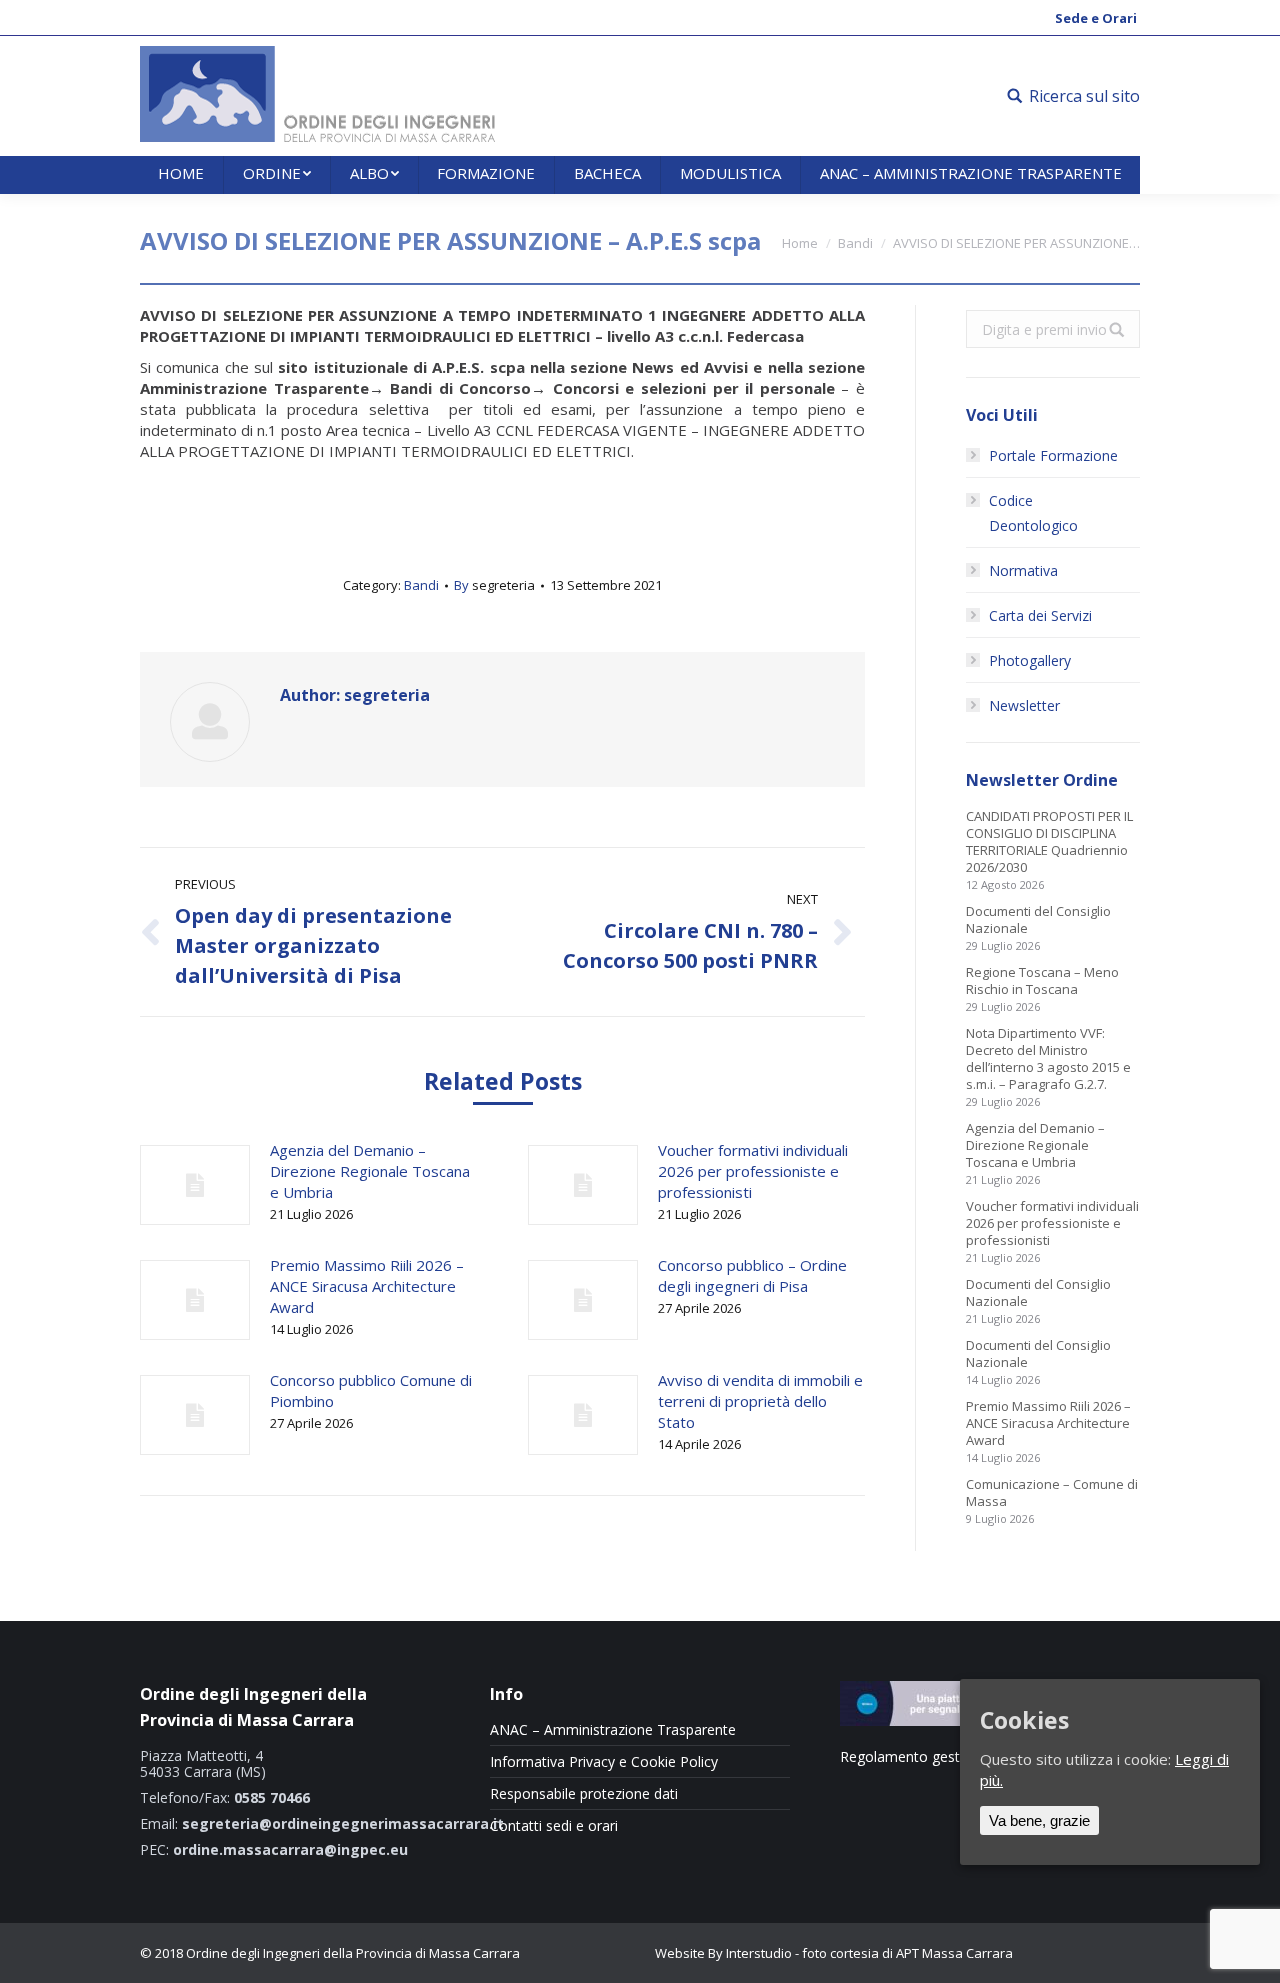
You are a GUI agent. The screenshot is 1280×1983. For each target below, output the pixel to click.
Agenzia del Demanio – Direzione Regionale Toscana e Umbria (370, 1171)
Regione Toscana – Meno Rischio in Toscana (1042, 981)
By (494, 585)
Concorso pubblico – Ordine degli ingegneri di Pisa (752, 1275)
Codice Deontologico (1033, 513)
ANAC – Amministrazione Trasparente (613, 1730)
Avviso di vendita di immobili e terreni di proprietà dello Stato (760, 1401)
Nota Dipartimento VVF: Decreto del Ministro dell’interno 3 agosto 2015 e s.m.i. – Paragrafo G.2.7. (1048, 1059)
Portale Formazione (1053, 455)
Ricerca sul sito (1084, 96)
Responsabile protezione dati (584, 1794)
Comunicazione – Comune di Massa (1052, 1493)
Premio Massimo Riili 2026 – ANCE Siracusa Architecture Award (367, 1286)
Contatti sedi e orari (554, 1826)
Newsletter (1024, 705)
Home (800, 243)
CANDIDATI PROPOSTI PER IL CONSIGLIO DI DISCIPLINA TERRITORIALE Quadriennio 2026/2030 (1049, 842)
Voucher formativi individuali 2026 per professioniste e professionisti (753, 1171)
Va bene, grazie (1039, 1819)
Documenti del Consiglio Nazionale (1038, 920)
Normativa (1023, 570)
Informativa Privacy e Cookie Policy (604, 1762)
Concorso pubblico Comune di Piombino (371, 1390)
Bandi (855, 243)
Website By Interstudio (723, 1953)
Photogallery (1030, 660)
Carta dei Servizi (1040, 615)
